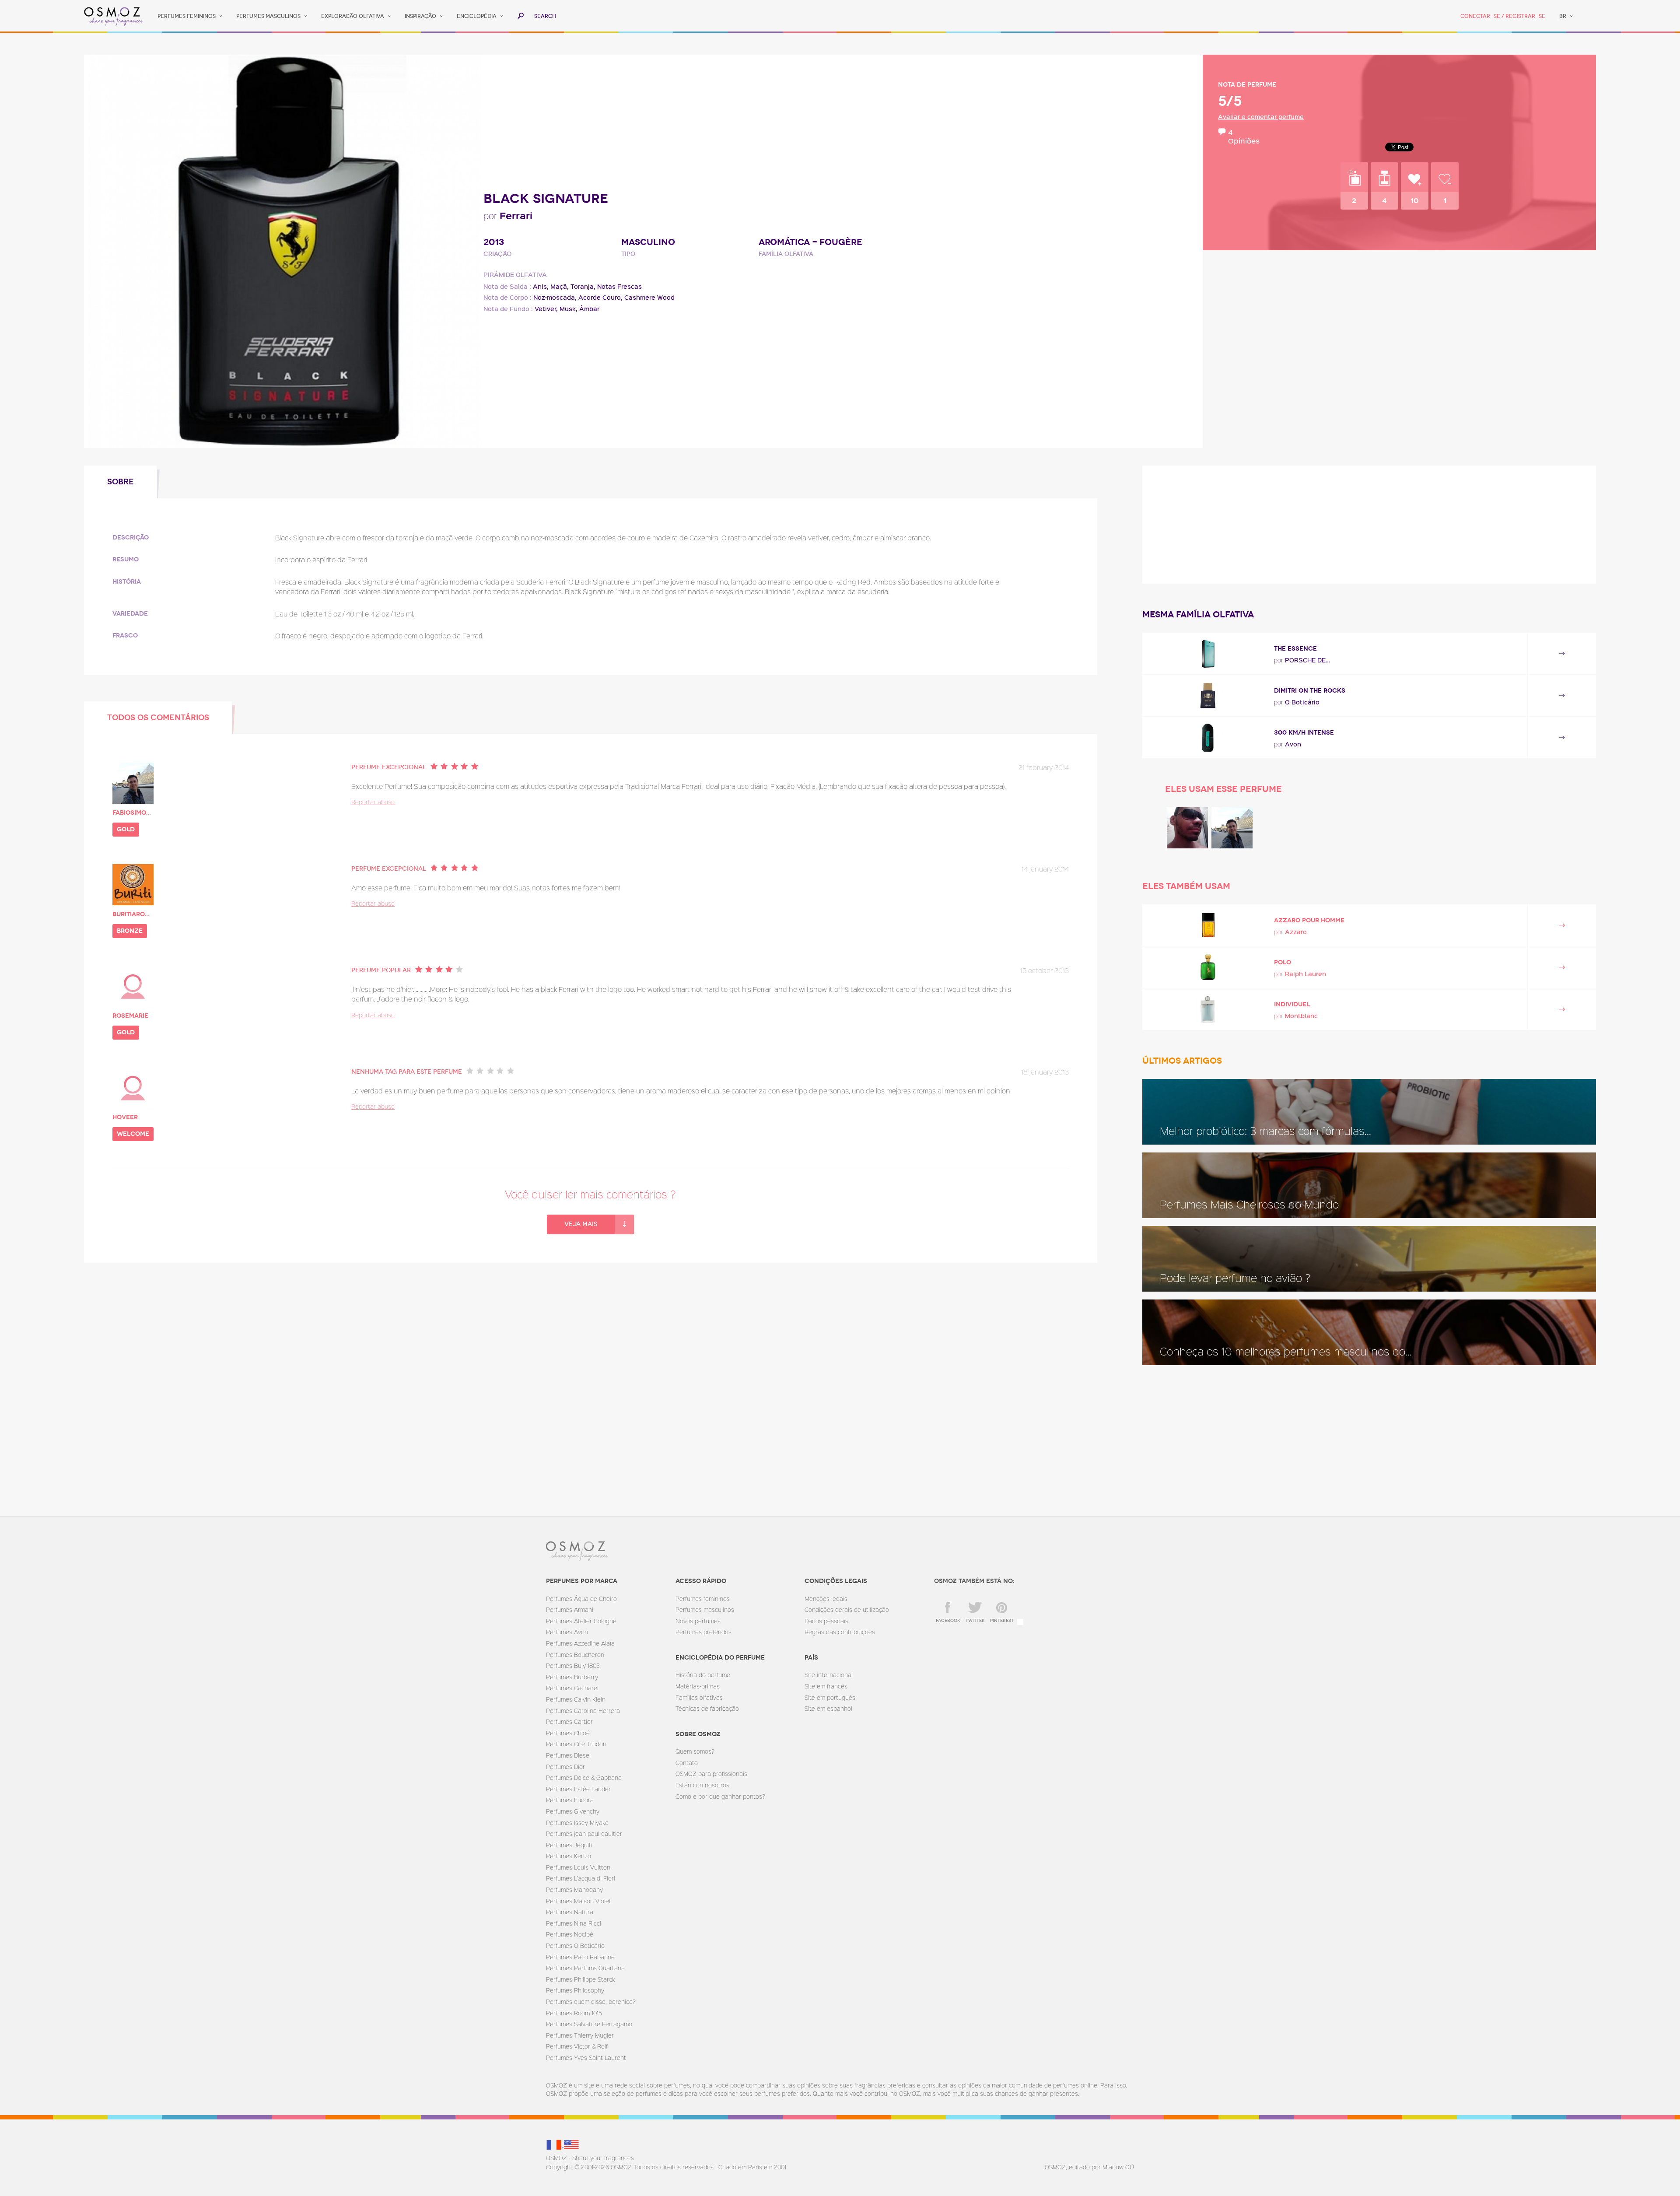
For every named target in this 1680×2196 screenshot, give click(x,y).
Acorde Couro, (600, 297)
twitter (975, 1621)
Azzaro (1296, 932)
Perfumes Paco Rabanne (580, 1957)
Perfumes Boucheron (575, 1655)
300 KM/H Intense (1304, 733)
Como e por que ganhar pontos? (720, 1796)
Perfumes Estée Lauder (578, 1789)
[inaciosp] (1187, 828)
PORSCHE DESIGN (1309, 660)
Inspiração (420, 16)
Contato (687, 1763)
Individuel (1292, 1004)
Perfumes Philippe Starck (580, 1979)
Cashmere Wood (649, 297)
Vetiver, (546, 309)
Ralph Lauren (1305, 974)
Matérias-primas (698, 1686)
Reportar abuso (373, 802)
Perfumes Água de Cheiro (581, 1599)
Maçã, (560, 286)
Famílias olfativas (699, 1697)
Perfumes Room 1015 (574, 2013)
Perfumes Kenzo (569, 1856)
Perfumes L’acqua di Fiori (581, 1878)
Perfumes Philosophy (575, 1990)
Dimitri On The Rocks (1310, 691)
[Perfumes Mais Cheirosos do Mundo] (1369, 1185)
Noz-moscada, (555, 297)
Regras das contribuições (840, 1632)
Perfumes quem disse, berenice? (591, 2002)
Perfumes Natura (570, 1912)
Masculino (648, 242)
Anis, (541, 286)
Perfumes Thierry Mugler (580, 2035)
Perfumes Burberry (572, 1677)
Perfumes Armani (570, 1609)
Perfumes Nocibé (570, 1934)
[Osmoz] (114, 16)
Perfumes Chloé (568, 1733)
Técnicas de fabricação (707, 1708)
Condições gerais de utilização (847, 1609)
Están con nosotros (702, 1785)
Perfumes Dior (565, 1767)
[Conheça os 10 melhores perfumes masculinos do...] (1369, 1332)
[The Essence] (1208, 653)
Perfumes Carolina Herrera (583, 1711)
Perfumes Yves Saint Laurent (586, 2058)
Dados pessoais (826, 1621)
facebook (948, 1621)
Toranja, (583, 286)
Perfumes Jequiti (569, 1845)
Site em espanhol (828, 1708)
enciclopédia (477, 16)
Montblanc (1301, 1016)
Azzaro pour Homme (1309, 920)
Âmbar (589, 309)
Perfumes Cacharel (572, 1688)
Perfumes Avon (567, 1632)
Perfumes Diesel (568, 1755)
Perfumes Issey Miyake (577, 1823)
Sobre (121, 482)
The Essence (1295, 649)
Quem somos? (695, 1751)
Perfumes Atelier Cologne (581, 1621)
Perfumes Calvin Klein (576, 1699)
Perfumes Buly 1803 (573, 1665)
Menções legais (826, 1599)
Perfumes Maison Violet (579, 1901)
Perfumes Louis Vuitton (578, 1867)
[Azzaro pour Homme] (1208, 925)
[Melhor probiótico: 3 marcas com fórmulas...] (1369, 1112)
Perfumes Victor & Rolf (577, 2046)
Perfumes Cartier (569, 1721)
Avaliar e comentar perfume (1261, 117)
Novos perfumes (698, 1621)
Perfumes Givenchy (573, 1811)
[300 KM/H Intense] (1208, 737)
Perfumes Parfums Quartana (585, 1968)
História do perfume (703, 1675)
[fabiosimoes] (1232, 828)
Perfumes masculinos (268, 16)
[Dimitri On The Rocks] (1208, 695)
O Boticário (1302, 702)
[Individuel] (1208, 1009)
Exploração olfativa (353, 16)
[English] (571, 2144)
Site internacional (829, 1675)
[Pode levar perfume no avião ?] (1369, 1259)
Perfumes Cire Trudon (576, 1744)
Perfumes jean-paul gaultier (584, 1834)
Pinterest (1002, 1621)
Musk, (569, 309)
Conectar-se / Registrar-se (1503, 16)
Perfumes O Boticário (575, 1946)
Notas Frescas (619, 286)
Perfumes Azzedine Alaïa (580, 1643)
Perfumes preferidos (703, 1632)
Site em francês (826, 1686)
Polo (1283, 962)
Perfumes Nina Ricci (574, 1923)
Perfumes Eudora (570, 1800)
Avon (1293, 744)
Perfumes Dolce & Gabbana (584, 1777)
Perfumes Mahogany (574, 1890)
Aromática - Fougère (810, 242)
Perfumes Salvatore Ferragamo (589, 2024)
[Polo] (1208, 967)
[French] (555, 2144)
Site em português (830, 1697)
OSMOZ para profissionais (711, 1774)
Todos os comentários (158, 718)
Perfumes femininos (187, 16)
